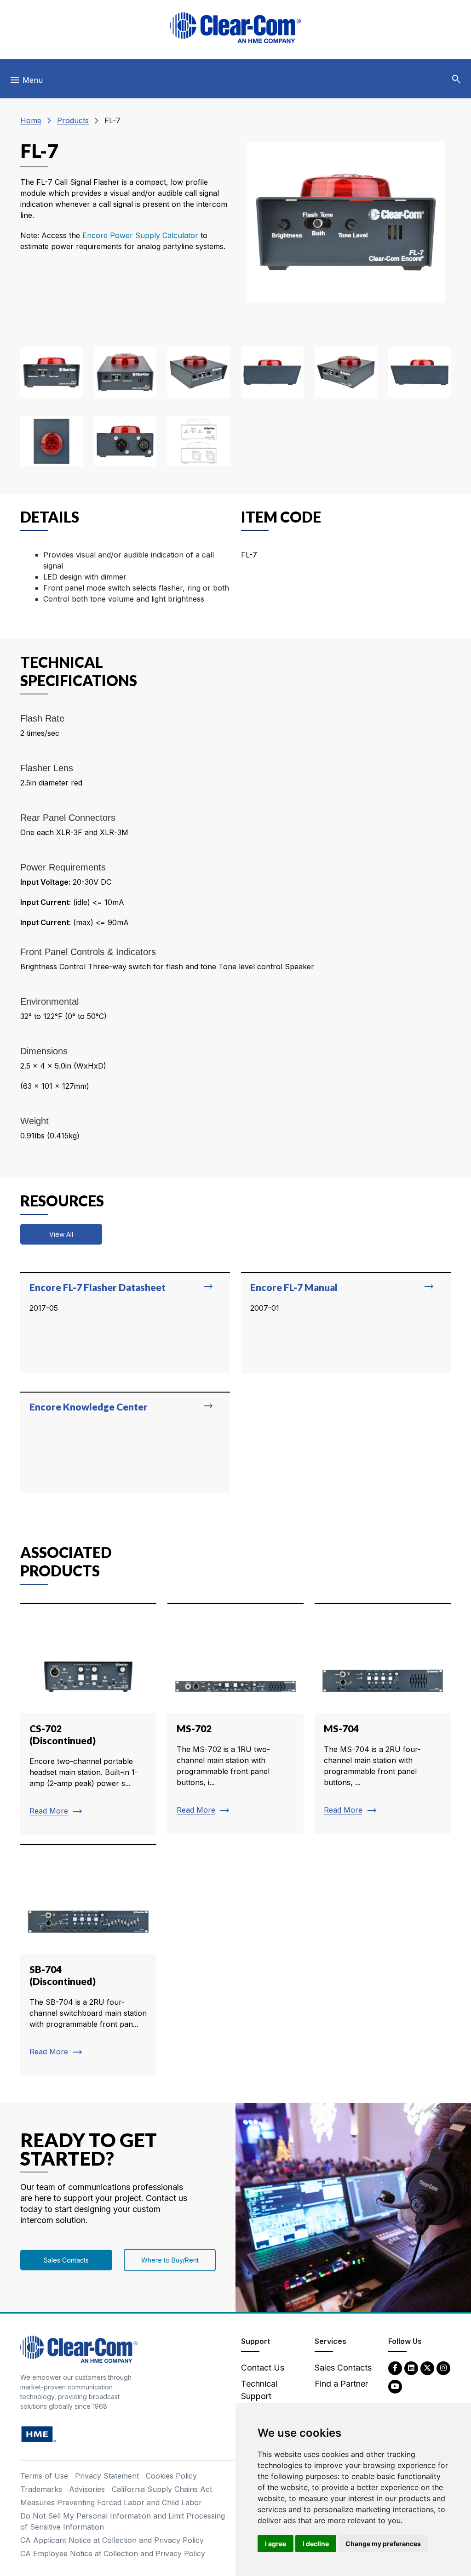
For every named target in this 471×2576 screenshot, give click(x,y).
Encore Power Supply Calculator (141, 235)
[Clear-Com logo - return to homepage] (235, 28)
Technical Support (259, 2390)
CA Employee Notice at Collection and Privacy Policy (113, 2553)
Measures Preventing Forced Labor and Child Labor (111, 2502)
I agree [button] (276, 2544)
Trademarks (41, 2489)
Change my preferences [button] (383, 2544)
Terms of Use (44, 2476)
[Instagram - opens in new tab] (443, 2368)
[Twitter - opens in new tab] (427, 2368)
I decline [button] (316, 2544)
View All (61, 1234)
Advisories (87, 2489)
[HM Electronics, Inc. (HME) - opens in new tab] (39, 2434)
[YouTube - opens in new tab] (395, 2386)
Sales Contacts (66, 2260)
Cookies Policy (171, 2476)
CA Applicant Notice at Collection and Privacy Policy (112, 2540)
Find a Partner (341, 2384)
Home (31, 120)
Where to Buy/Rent (170, 2260)
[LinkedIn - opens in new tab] (411, 2368)
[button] (456, 80)
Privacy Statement (107, 2476)
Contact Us (263, 2368)
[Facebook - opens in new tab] (395, 2368)
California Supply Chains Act (162, 2489)
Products (73, 120)
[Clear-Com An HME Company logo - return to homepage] (79, 2349)
